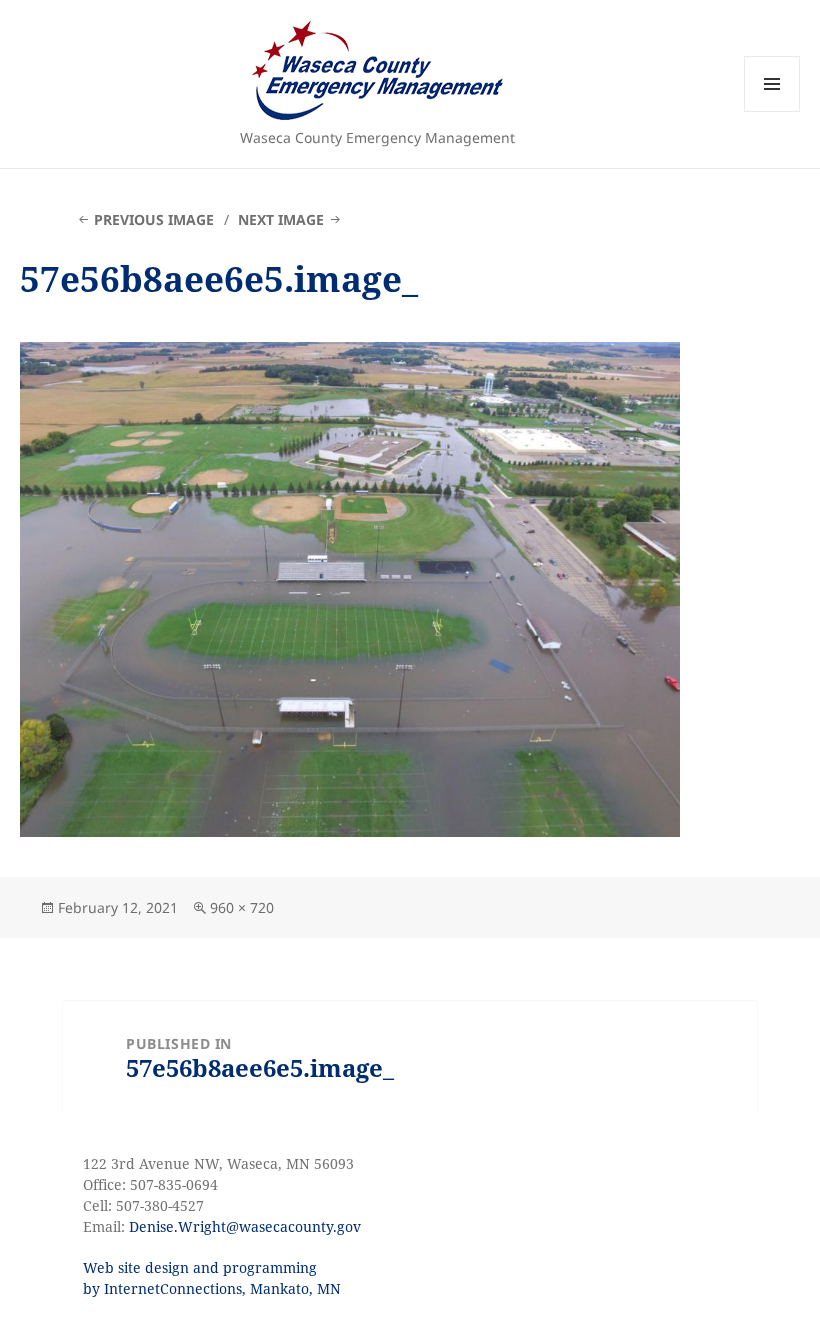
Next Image (281, 219)
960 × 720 (242, 907)
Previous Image (154, 219)
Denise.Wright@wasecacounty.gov (245, 1226)
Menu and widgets (772, 111)
